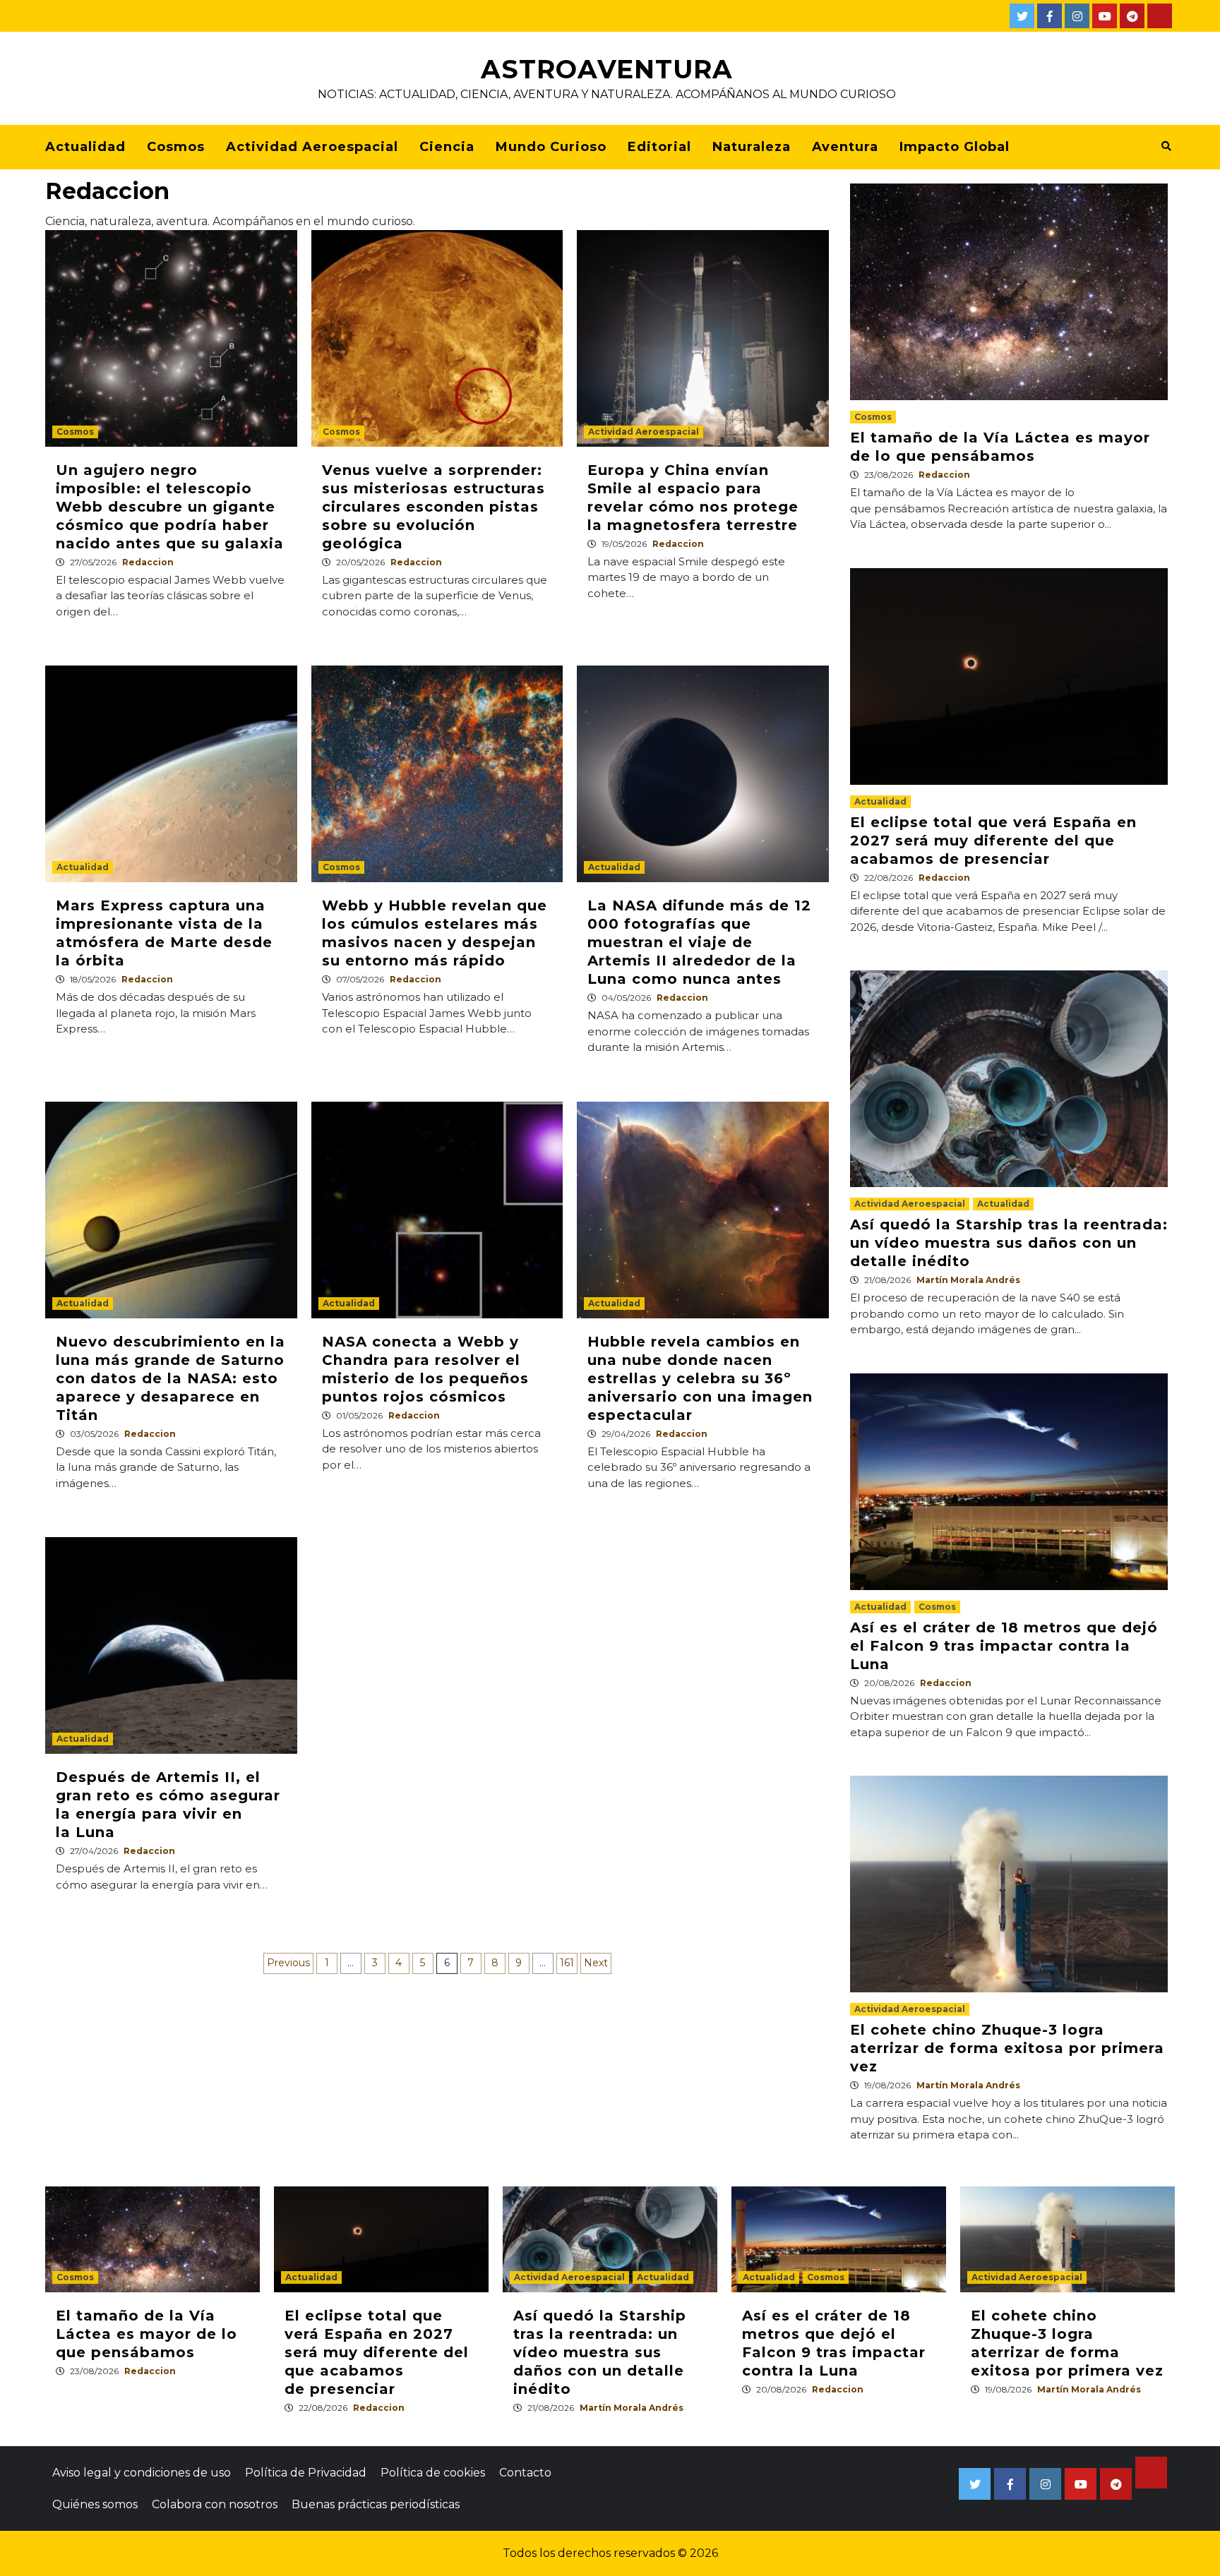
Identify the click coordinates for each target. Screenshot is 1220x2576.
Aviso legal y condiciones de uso (142, 2473)
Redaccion (148, 562)
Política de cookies (433, 2473)
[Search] (1166, 146)
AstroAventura (607, 69)
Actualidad (85, 147)
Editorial (659, 147)
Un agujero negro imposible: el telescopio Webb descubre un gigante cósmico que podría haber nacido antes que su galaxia (170, 507)
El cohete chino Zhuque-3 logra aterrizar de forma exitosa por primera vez (1007, 2048)
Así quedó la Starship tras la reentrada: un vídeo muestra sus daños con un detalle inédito (1009, 1243)
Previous (288, 1963)
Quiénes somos (95, 2504)
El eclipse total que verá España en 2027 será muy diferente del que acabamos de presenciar (993, 841)
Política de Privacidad (306, 2473)
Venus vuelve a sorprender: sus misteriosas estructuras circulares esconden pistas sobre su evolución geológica (433, 507)
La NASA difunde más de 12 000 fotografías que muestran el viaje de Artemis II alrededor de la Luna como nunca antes (699, 942)
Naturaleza (752, 147)
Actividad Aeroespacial (312, 147)
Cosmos (176, 147)
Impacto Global (955, 147)
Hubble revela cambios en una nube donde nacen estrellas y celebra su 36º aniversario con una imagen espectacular (700, 1378)
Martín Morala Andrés (968, 1280)
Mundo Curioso (551, 147)
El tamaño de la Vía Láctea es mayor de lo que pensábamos (146, 2334)
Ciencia (447, 147)
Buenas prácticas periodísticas (376, 2504)
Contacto (525, 2473)
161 (567, 1963)
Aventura (845, 147)
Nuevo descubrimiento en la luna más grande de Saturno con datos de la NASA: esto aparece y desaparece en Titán (171, 1378)
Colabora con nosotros (215, 2504)
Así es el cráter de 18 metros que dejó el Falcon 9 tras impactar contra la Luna (1004, 1646)
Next (596, 1963)
